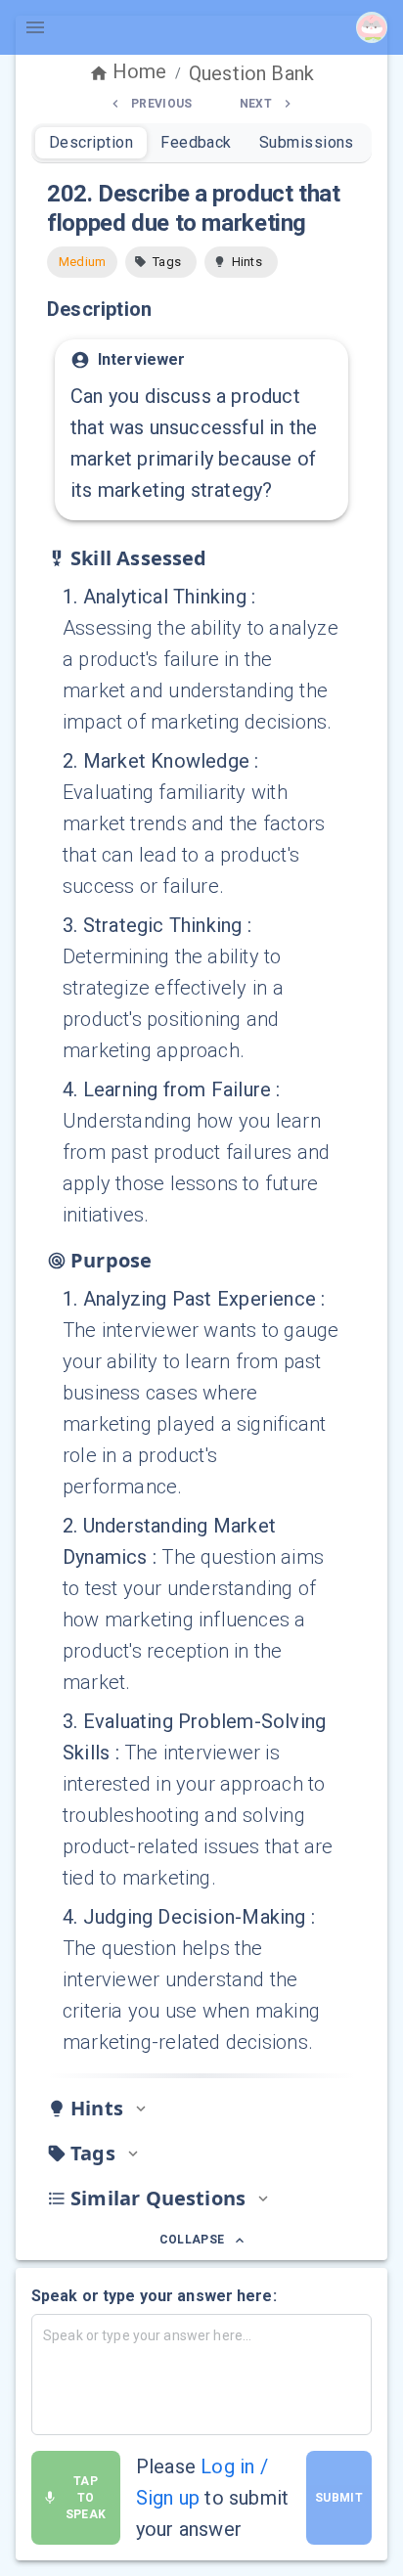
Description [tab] (91, 142)
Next (256, 104)
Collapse (192, 2240)
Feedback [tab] (196, 142)
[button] (161, 262)
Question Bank (251, 73)
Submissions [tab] (307, 142)
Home (140, 71)
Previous (162, 104)
